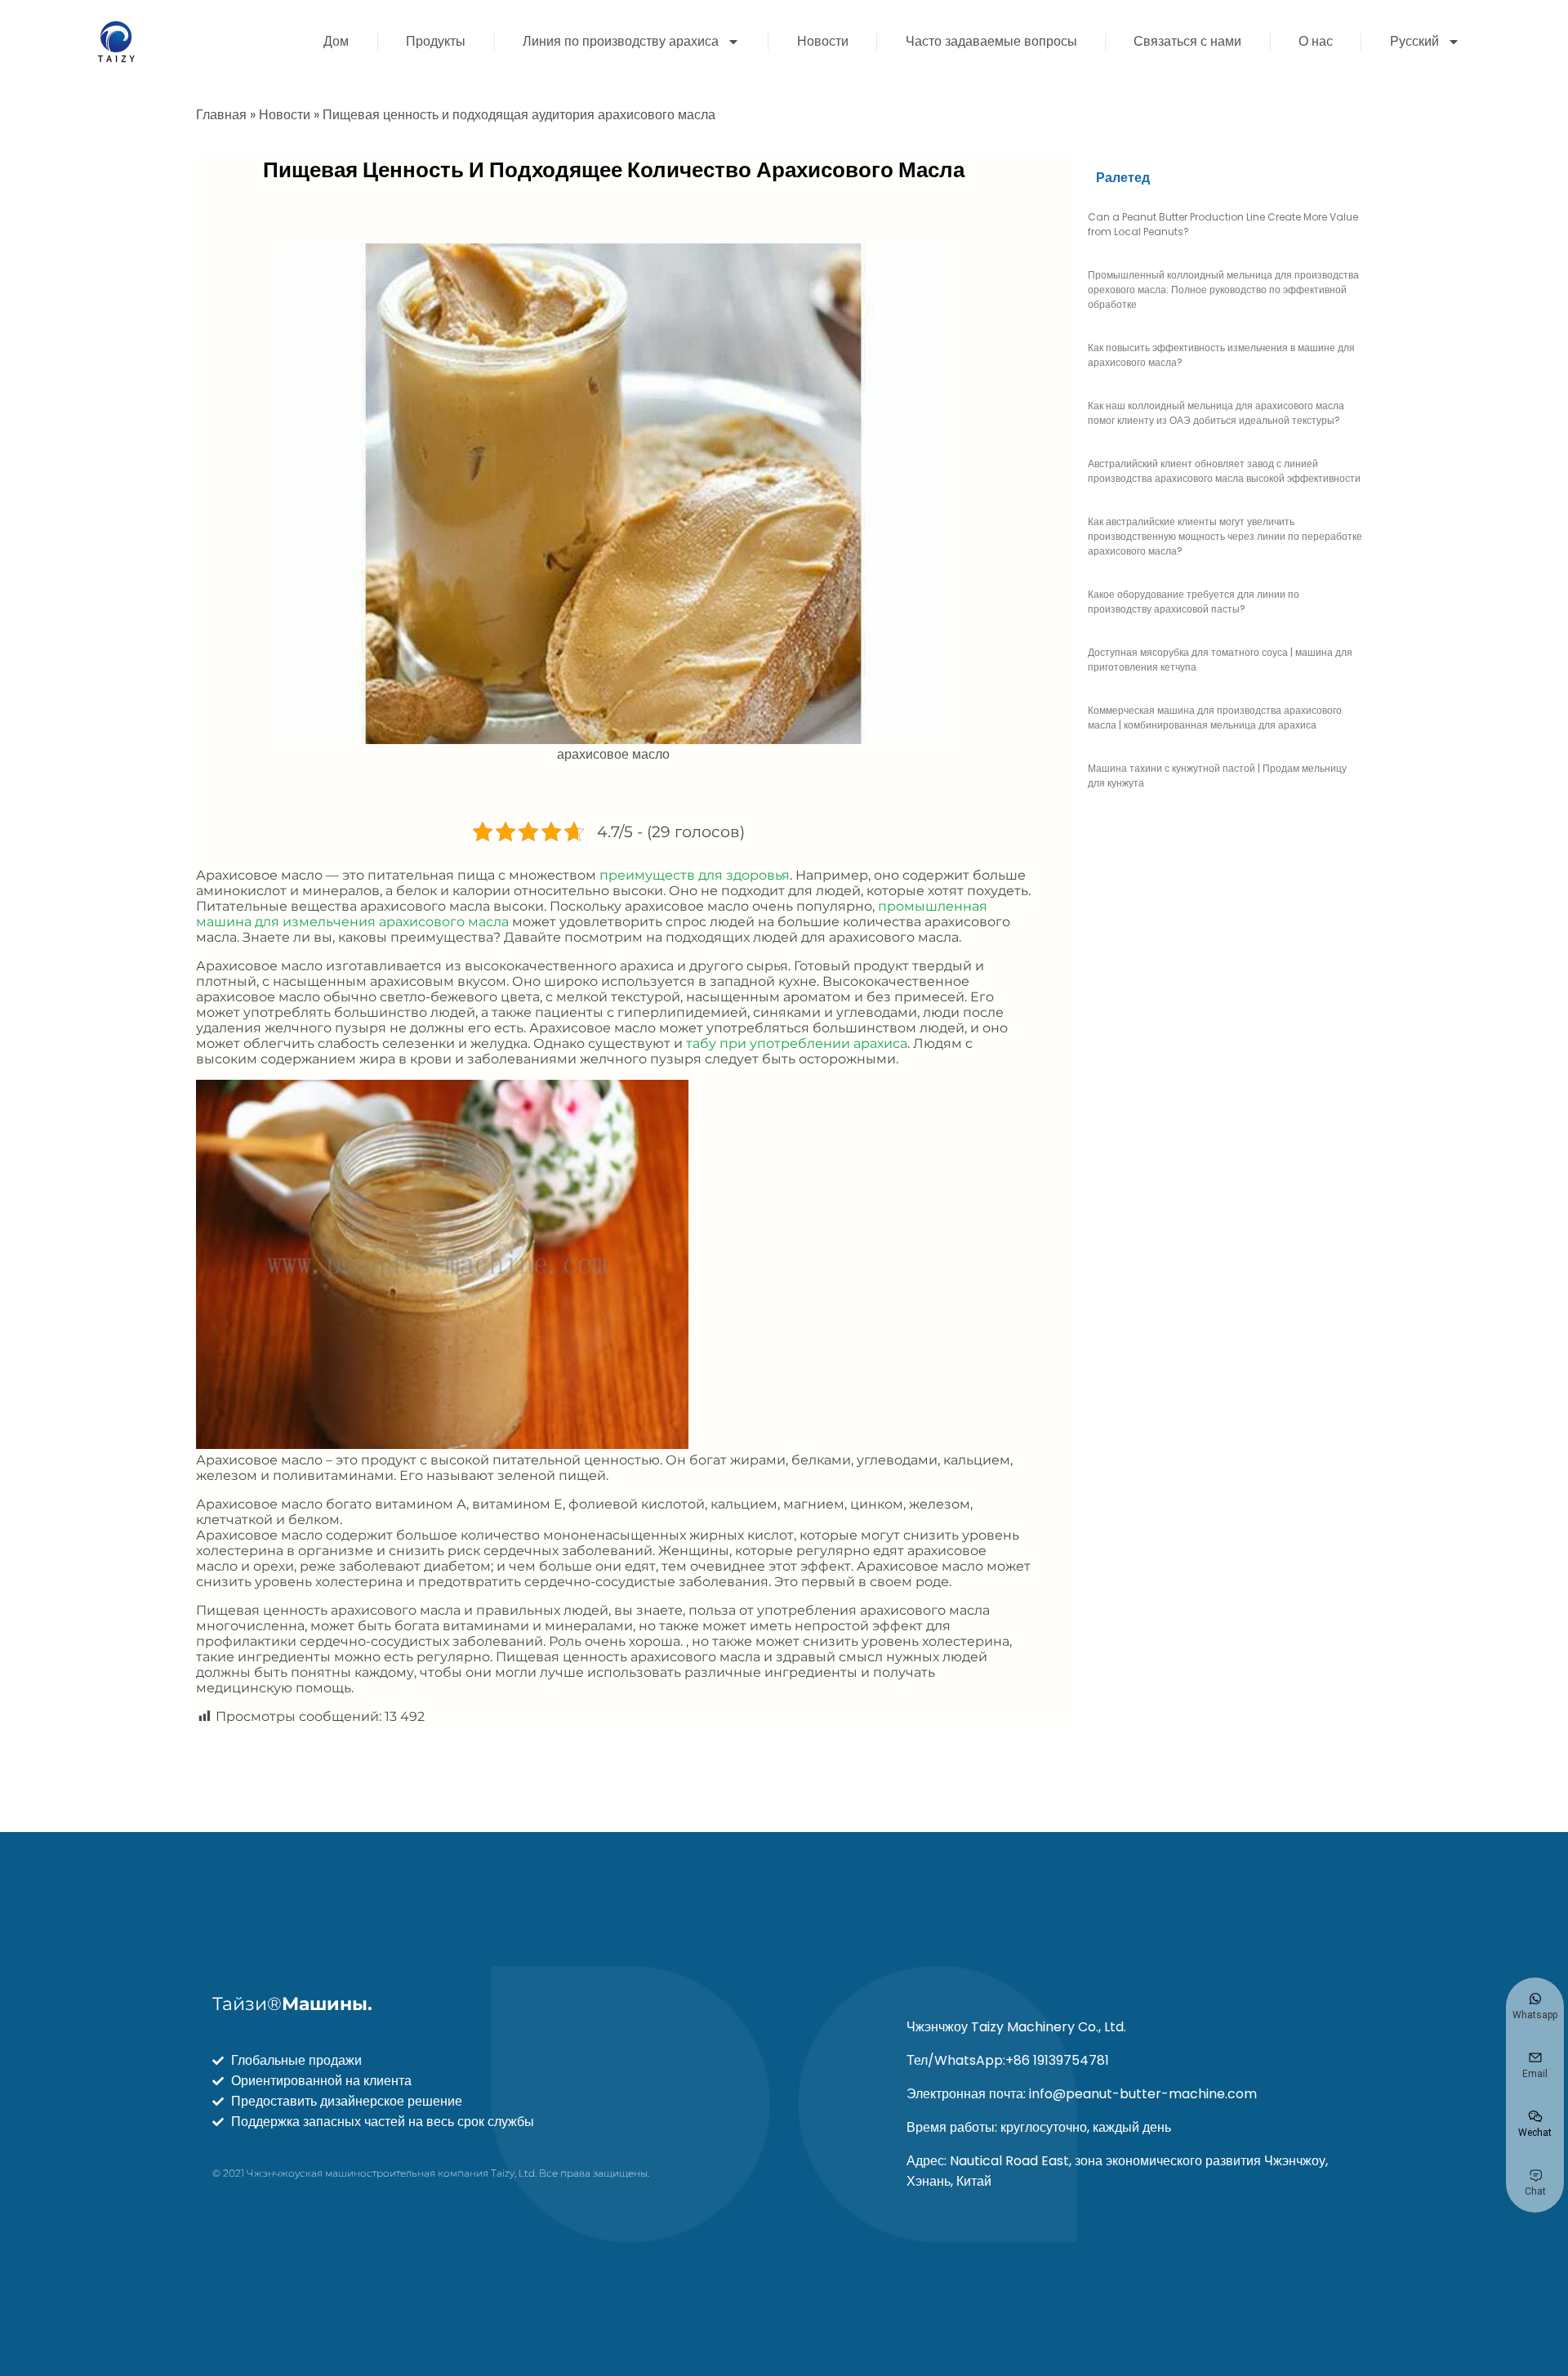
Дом (336, 41)
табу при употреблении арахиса (797, 1043)
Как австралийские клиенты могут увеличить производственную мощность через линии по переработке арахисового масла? (1225, 536)
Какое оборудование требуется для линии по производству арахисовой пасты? (1194, 602)
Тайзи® (292, 2004)
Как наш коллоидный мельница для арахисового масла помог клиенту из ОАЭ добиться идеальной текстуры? (1216, 413)
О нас (1316, 41)
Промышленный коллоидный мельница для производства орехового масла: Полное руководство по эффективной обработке (1223, 290)
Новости (823, 41)
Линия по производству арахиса (621, 41)
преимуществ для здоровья (695, 875)
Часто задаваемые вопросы (991, 41)
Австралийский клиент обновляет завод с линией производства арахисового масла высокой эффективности (1224, 471)
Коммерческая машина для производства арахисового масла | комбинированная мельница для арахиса (1215, 718)
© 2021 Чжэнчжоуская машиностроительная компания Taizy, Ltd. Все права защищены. (431, 2173)
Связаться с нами (1187, 41)
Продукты (436, 41)
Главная (221, 115)
